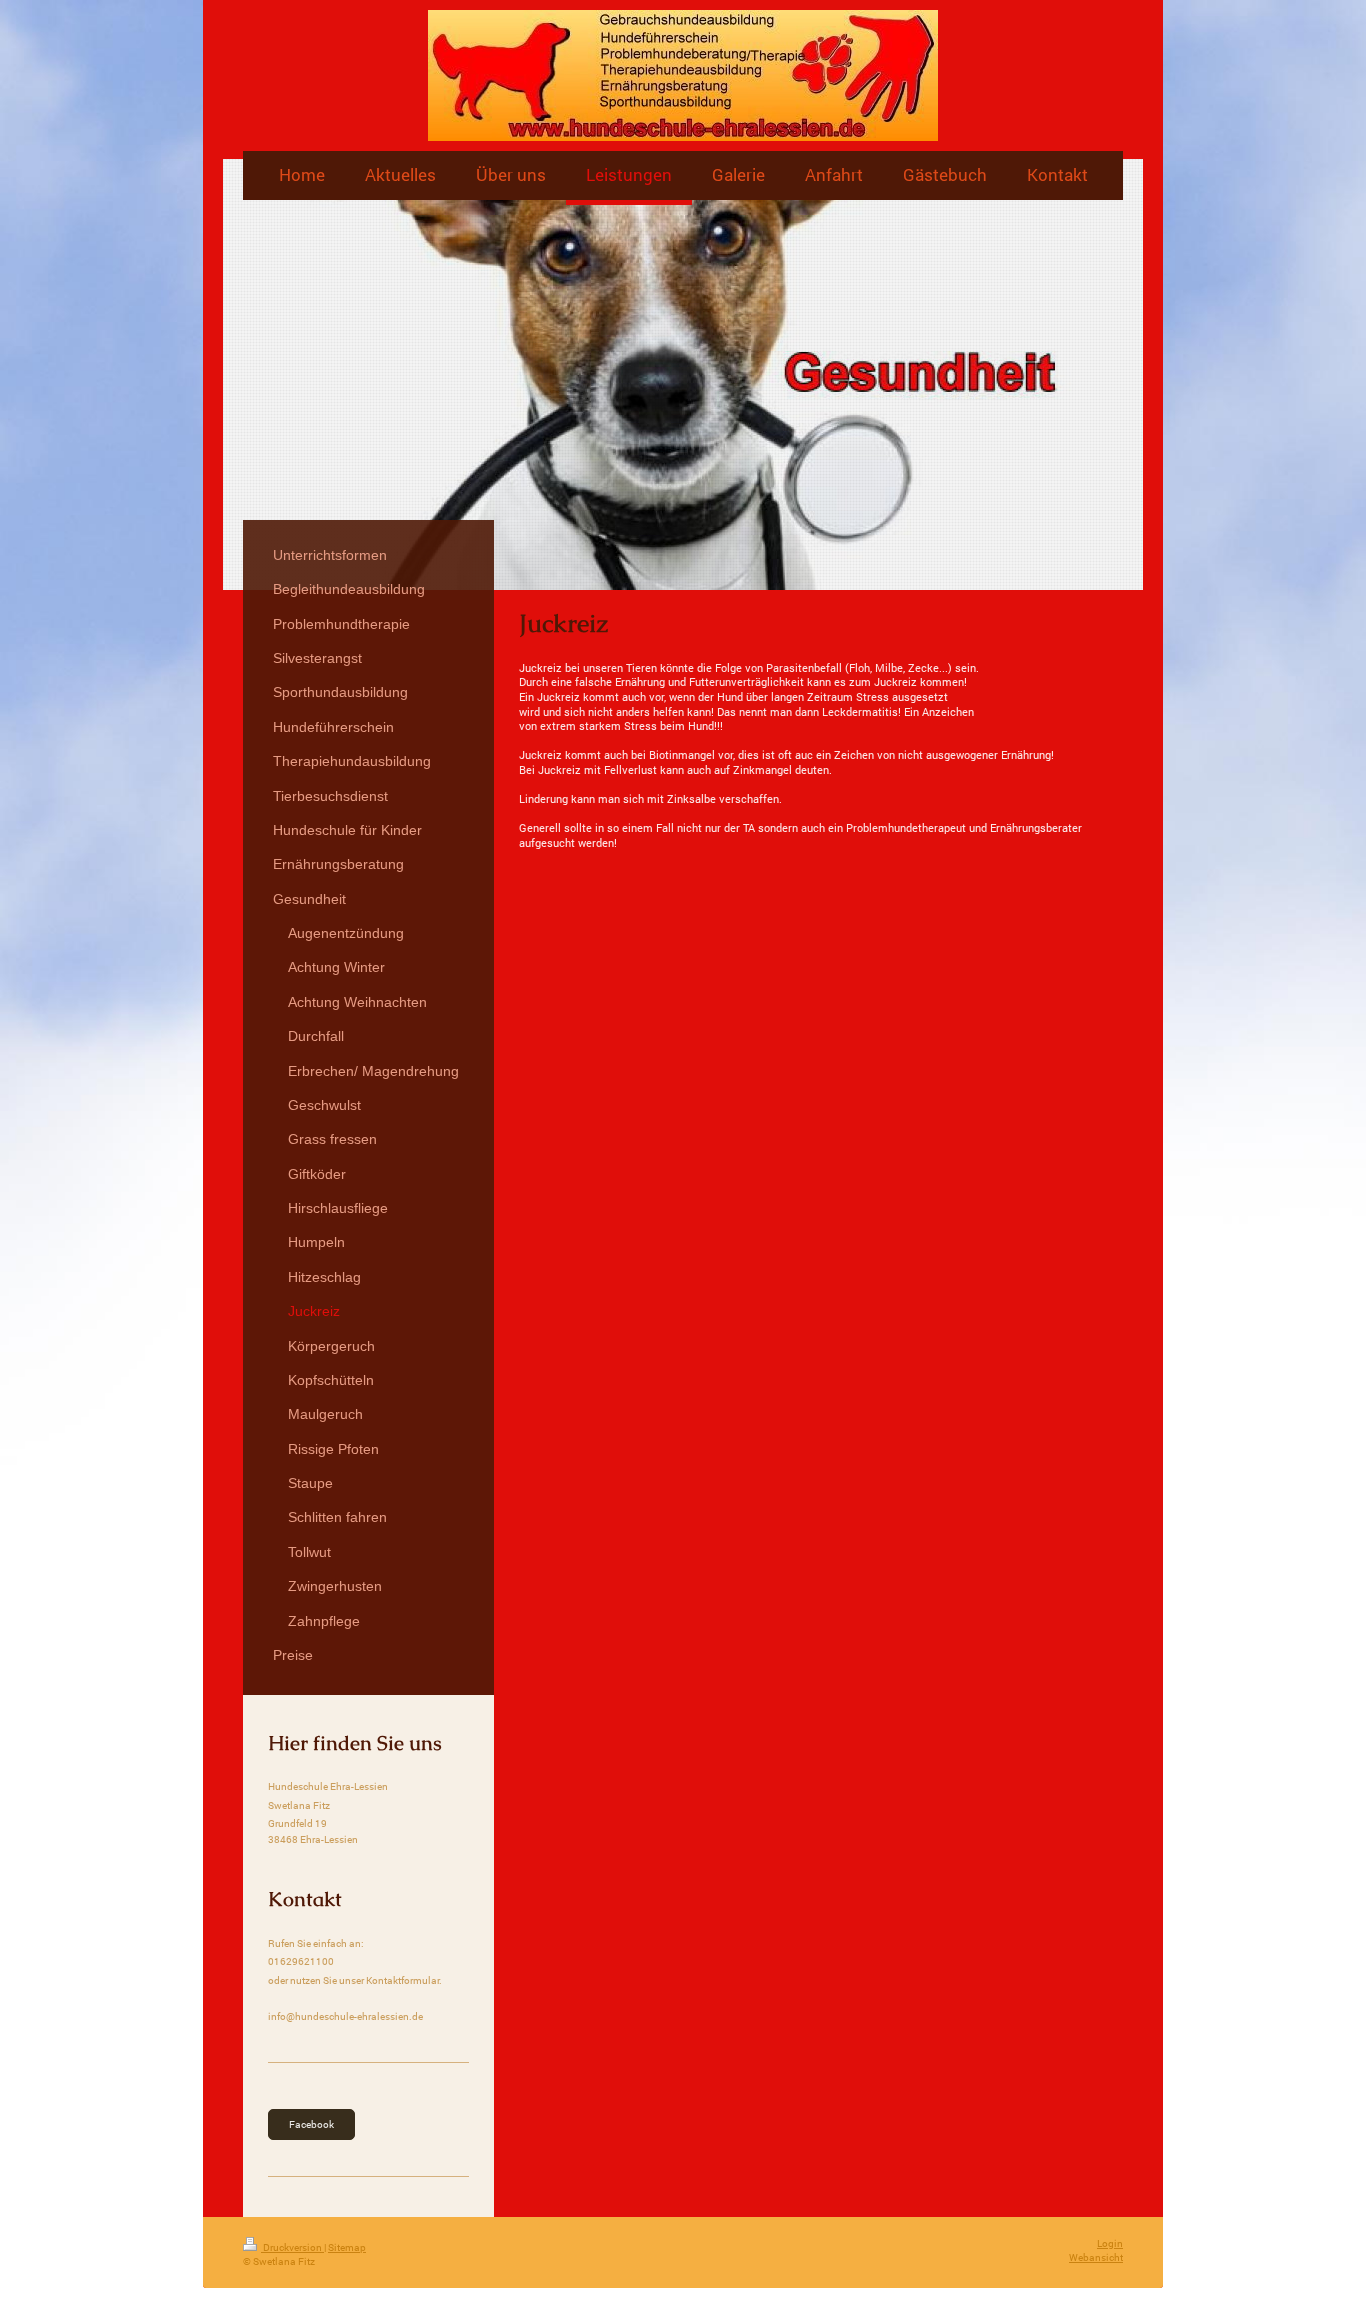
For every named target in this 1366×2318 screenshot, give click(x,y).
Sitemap (347, 2247)
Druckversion (292, 2247)
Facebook (311, 2124)
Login (1110, 2243)
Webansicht (1096, 2257)
